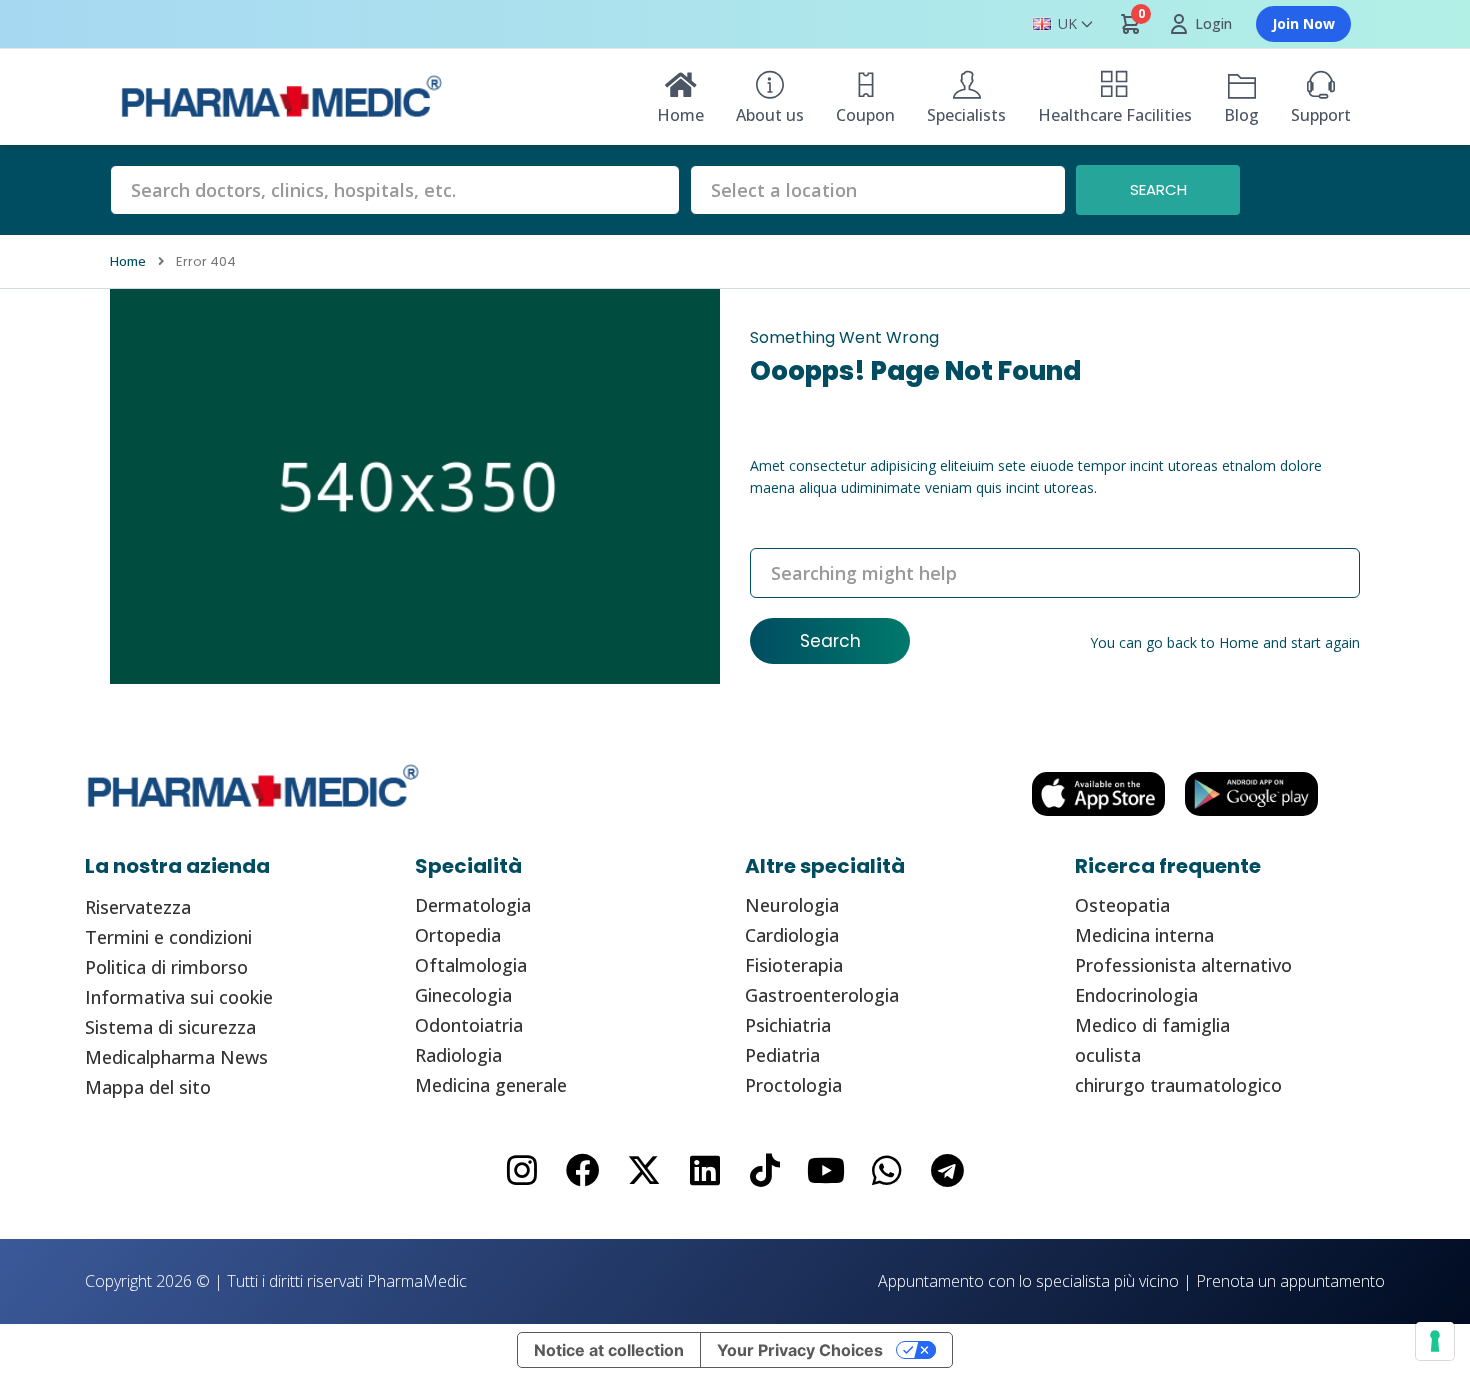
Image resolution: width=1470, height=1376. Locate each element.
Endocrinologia (1136, 995)
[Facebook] (583, 1170)
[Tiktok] (765, 1170)
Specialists (966, 115)
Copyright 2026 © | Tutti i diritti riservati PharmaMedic (276, 1281)
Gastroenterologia (822, 995)
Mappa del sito (148, 1087)
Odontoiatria (469, 1025)
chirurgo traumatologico (1178, 1085)
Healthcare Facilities (1115, 115)
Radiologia (458, 1055)
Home (680, 115)
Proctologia (793, 1085)
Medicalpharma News (176, 1057)
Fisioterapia (794, 965)
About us (770, 115)
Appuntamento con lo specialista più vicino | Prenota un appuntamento (1131, 1281)
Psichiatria (788, 1025)
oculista (1108, 1055)
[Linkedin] (704, 1170)
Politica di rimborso (166, 967)
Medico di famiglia (1152, 1025)
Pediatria (782, 1055)
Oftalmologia (471, 965)
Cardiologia (792, 935)
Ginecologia (463, 995)
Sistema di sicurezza (170, 1027)
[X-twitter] (643, 1170)
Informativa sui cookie (179, 997)
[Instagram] (522, 1170)
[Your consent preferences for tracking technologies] (1435, 1341)
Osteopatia (1122, 905)
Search (830, 641)
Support (1321, 115)
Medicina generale (491, 1085)
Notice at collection (609, 1350)
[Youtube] (826, 1170)
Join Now (1303, 23)
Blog (1241, 115)
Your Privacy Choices (800, 1350)
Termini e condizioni (168, 937)
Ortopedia (458, 935)
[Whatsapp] (887, 1170)
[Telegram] (947, 1170)
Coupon (865, 115)
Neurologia (792, 905)
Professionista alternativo (1183, 965)
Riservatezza (138, 907)
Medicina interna (1144, 935)
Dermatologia (473, 905)
